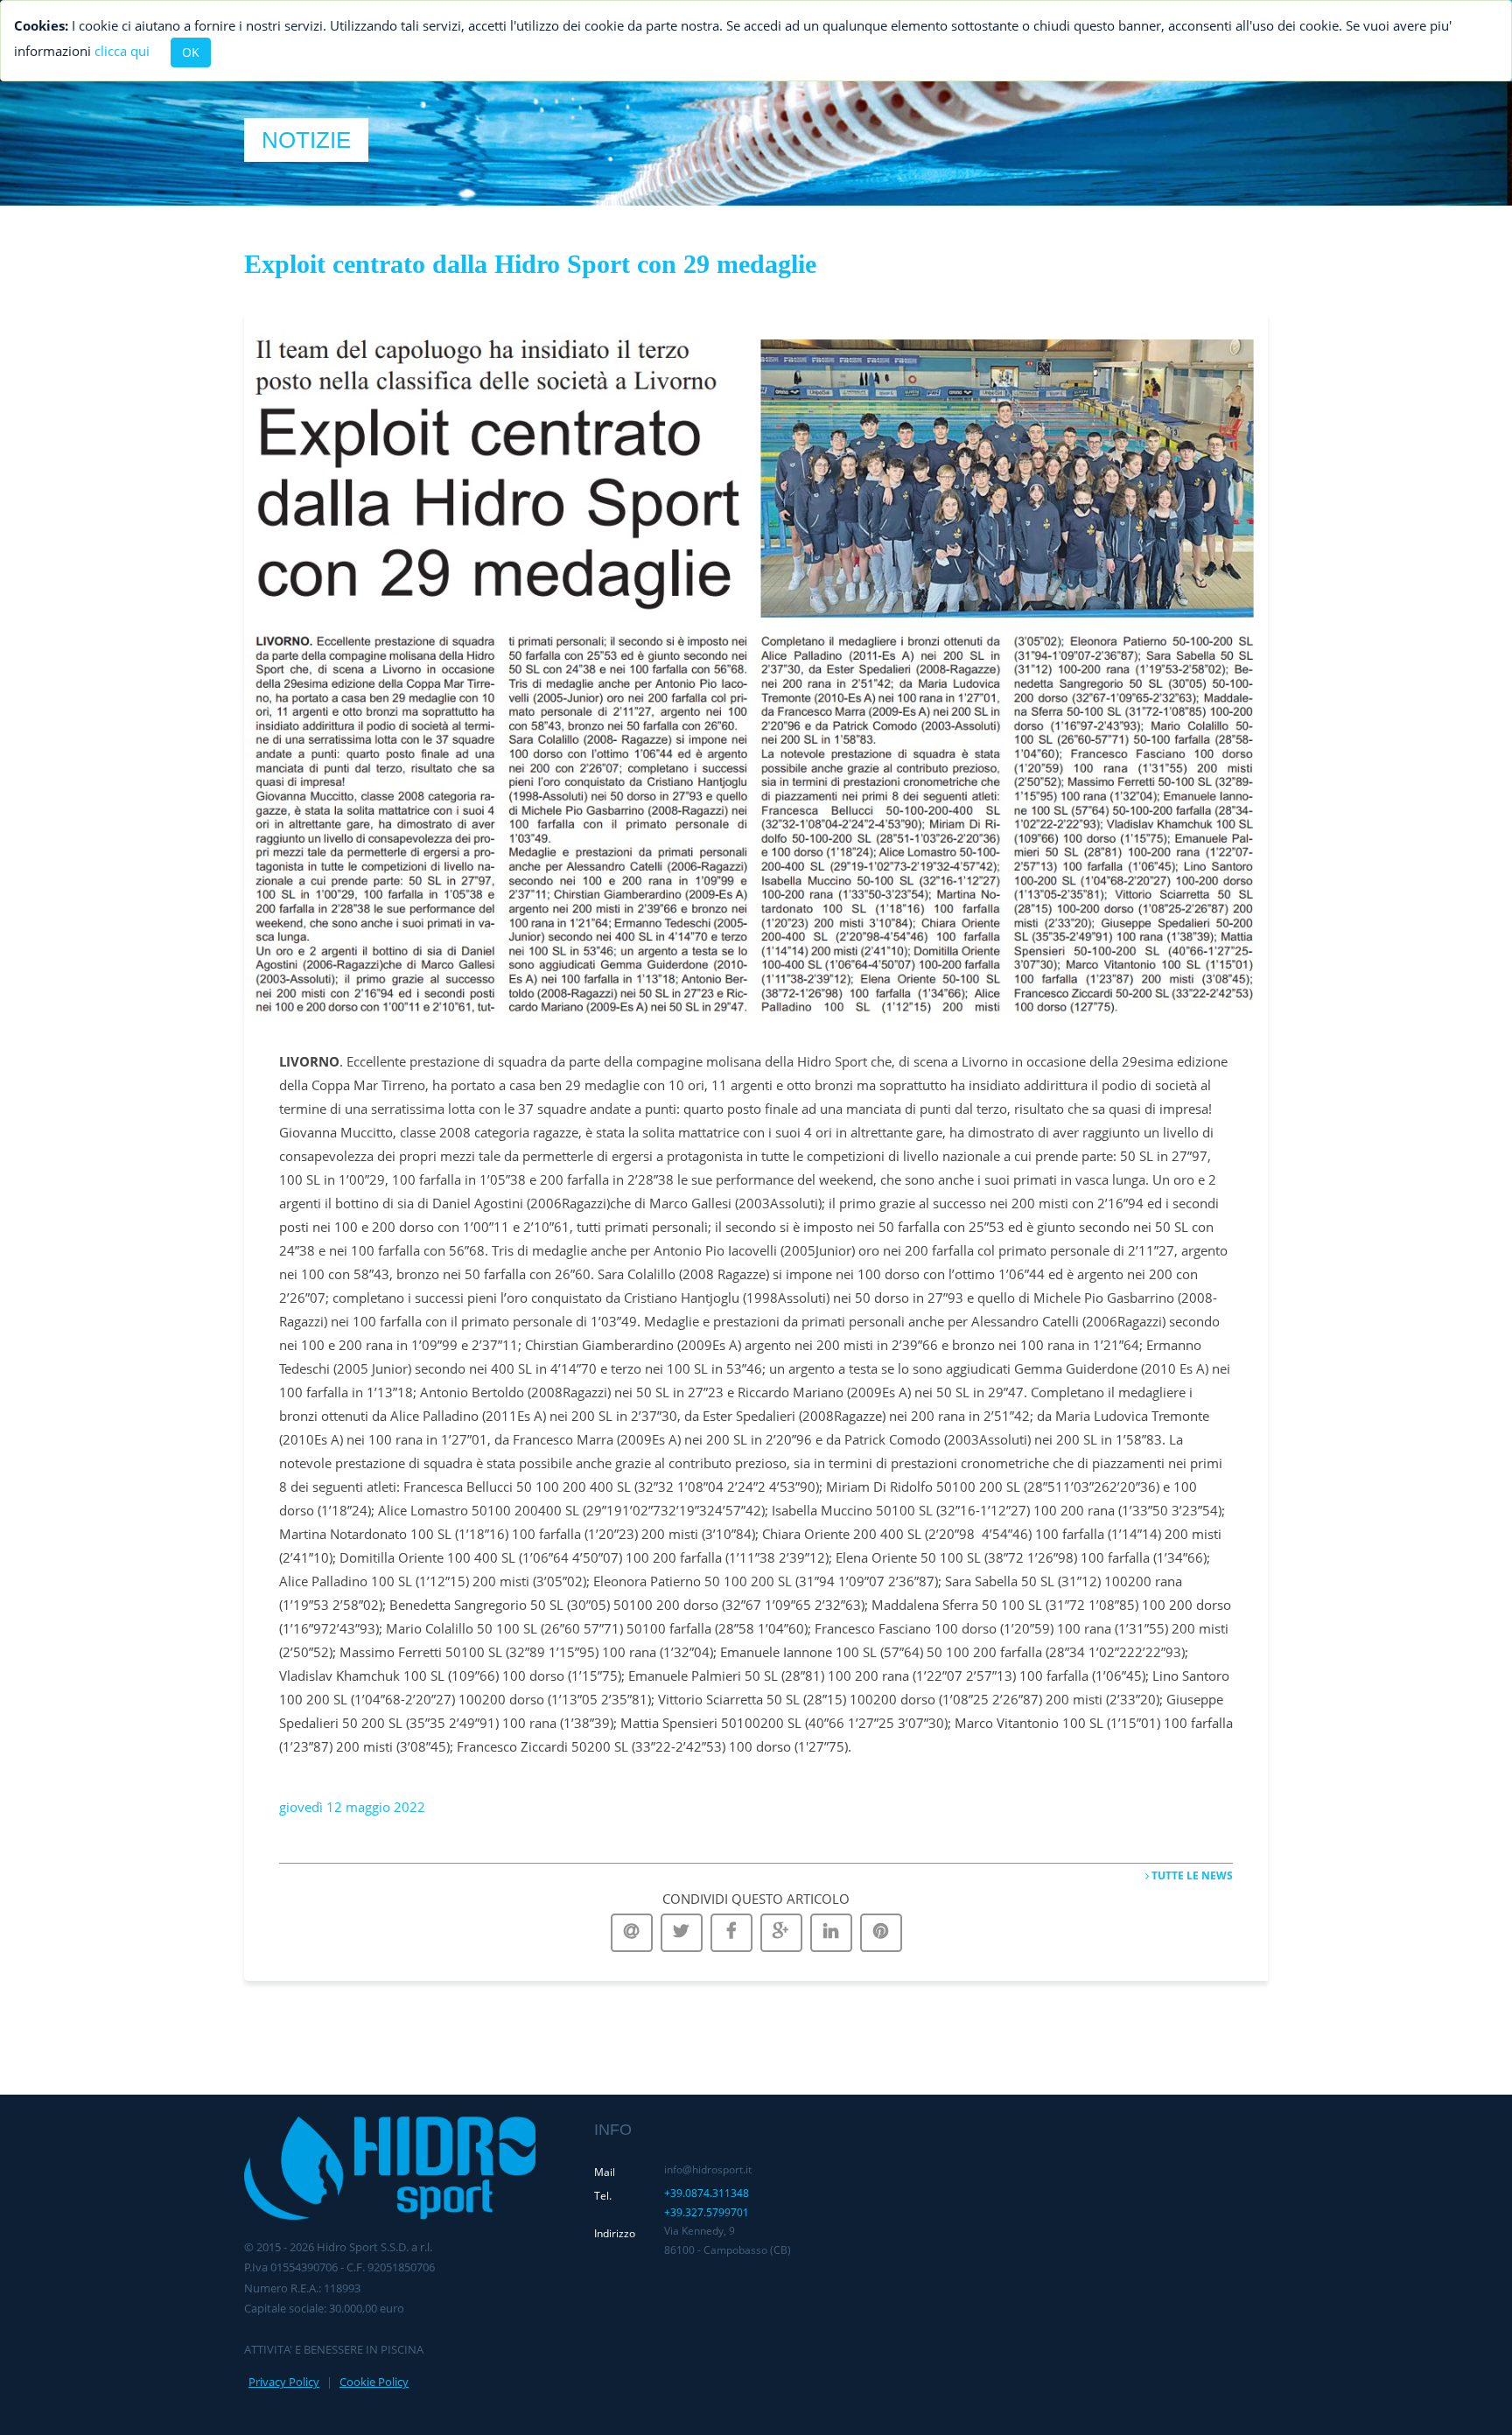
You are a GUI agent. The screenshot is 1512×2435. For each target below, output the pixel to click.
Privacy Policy (284, 2382)
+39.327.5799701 (707, 2212)
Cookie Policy (374, 2382)
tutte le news (1191, 1875)
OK (191, 52)
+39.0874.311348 (707, 2193)
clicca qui (122, 51)
